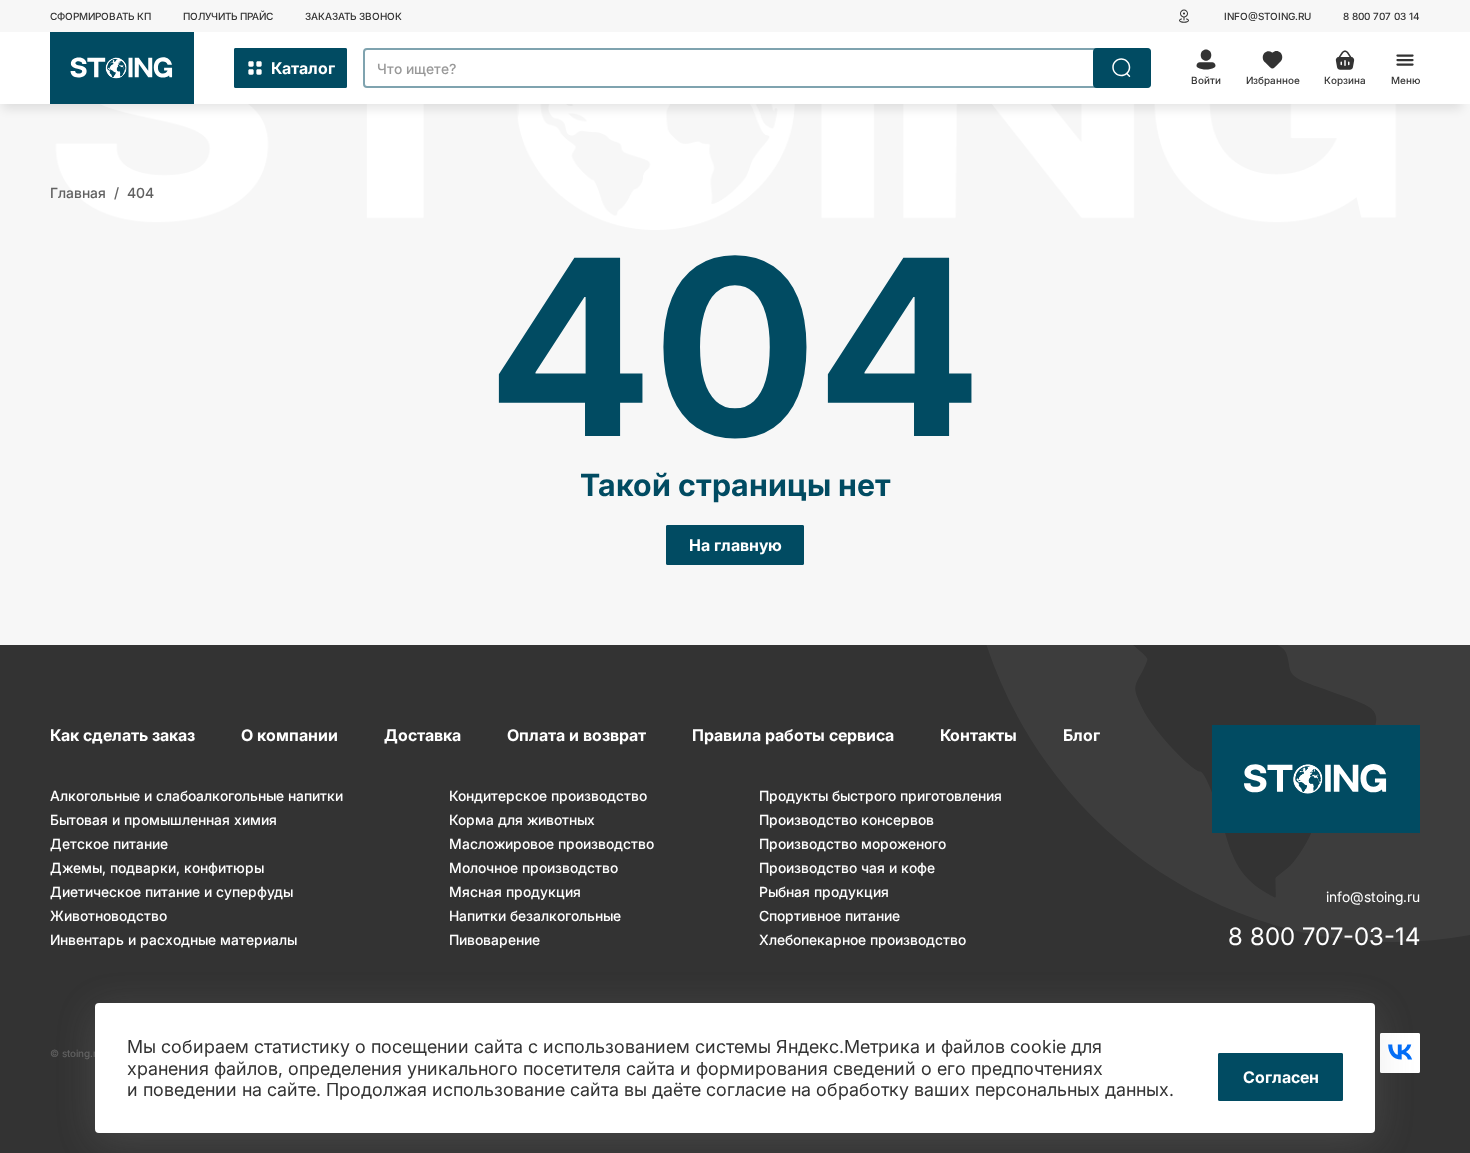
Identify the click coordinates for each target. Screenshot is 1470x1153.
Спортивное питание (829, 915)
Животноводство (108, 915)
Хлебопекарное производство (862, 939)
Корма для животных (522, 819)
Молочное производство (533, 867)
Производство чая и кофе (847, 867)
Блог (1081, 735)
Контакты (978, 735)
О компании (289, 735)
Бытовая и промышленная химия (163, 819)
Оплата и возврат (576, 735)
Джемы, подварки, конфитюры (157, 867)
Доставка (422, 735)
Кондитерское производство (548, 795)
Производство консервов (846, 819)
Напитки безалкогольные (535, 915)
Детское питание (109, 843)
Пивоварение (494, 939)
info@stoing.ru (1267, 16)
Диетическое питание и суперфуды (171, 891)
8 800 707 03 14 (1381, 16)
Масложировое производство (551, 843)
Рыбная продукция (824, 891)
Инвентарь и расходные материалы (173, 939)
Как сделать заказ (122, 735)
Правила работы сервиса (793, 735)
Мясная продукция (515, 891)
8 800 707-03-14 (1324, 937)
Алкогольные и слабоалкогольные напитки (196, 795)
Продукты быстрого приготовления (880, 795)
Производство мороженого (852, 843)
